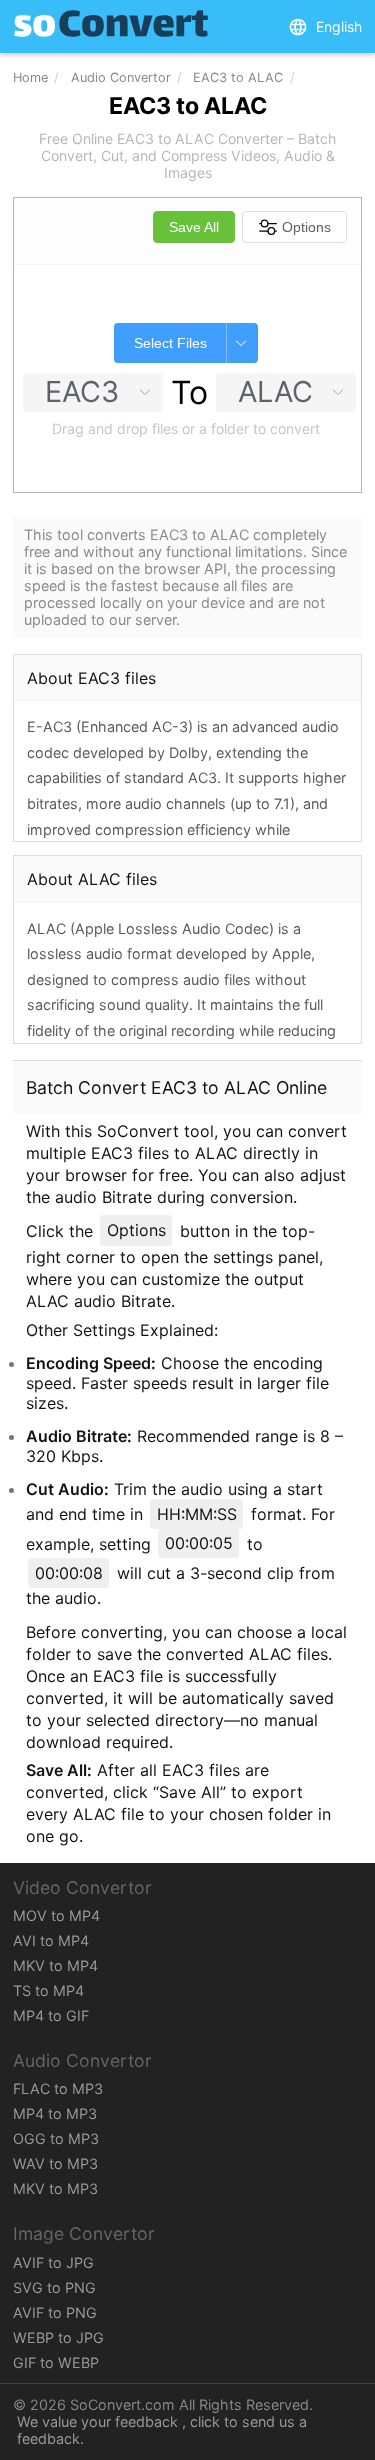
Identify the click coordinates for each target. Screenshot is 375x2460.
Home (30, 77)
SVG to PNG (54, 2287)
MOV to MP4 (56, 1915)
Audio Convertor (121, 77)
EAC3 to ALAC (238, 77)
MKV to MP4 (55, 1965)
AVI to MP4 (51, 1940)
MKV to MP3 (55, 2188)
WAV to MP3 (55, 2163)
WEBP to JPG (58, 2337)
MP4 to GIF (51, 2015)
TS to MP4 (48, 1990)
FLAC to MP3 (58, 2088)
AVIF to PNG (55, 2312)
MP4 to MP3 (55, 2113)
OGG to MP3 (56, 2138)
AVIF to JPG (53, 2262)
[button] (325, 27)
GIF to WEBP (56, 2362)
